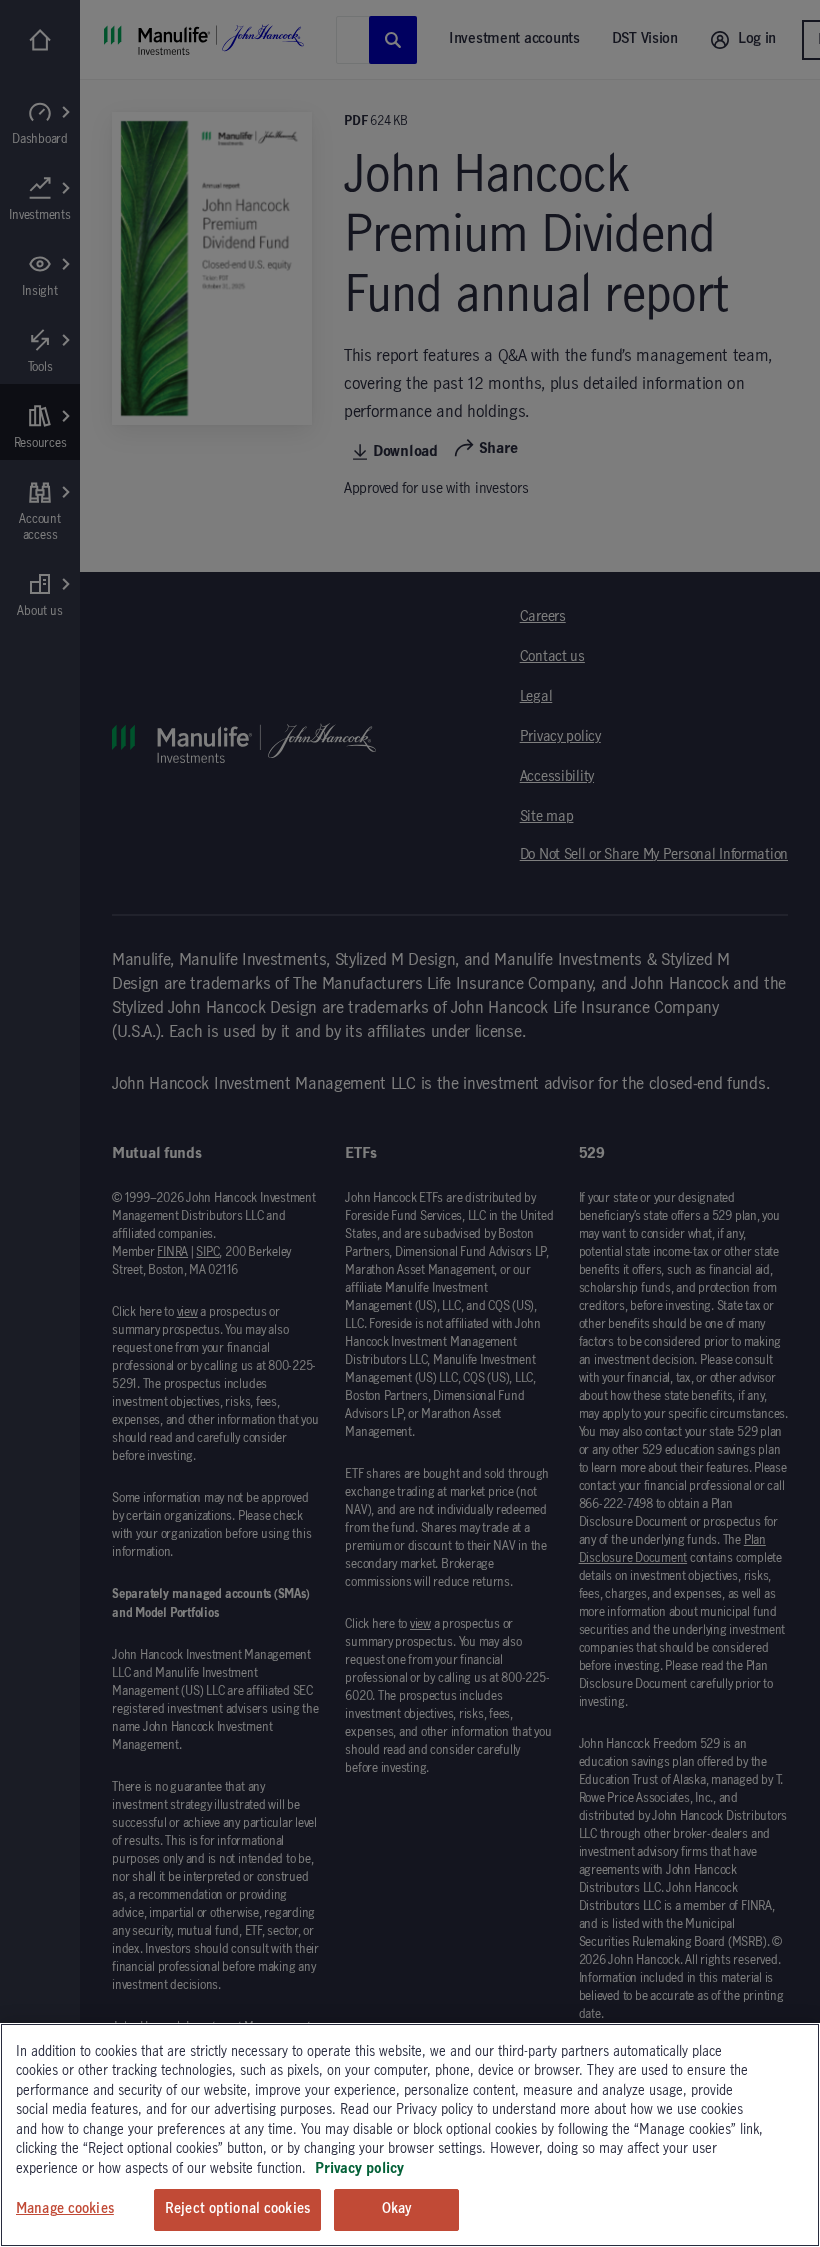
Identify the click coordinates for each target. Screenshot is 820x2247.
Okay (397, 2209)
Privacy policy (359, 2169)
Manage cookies (65, 2209)
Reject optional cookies (237, 2209)
